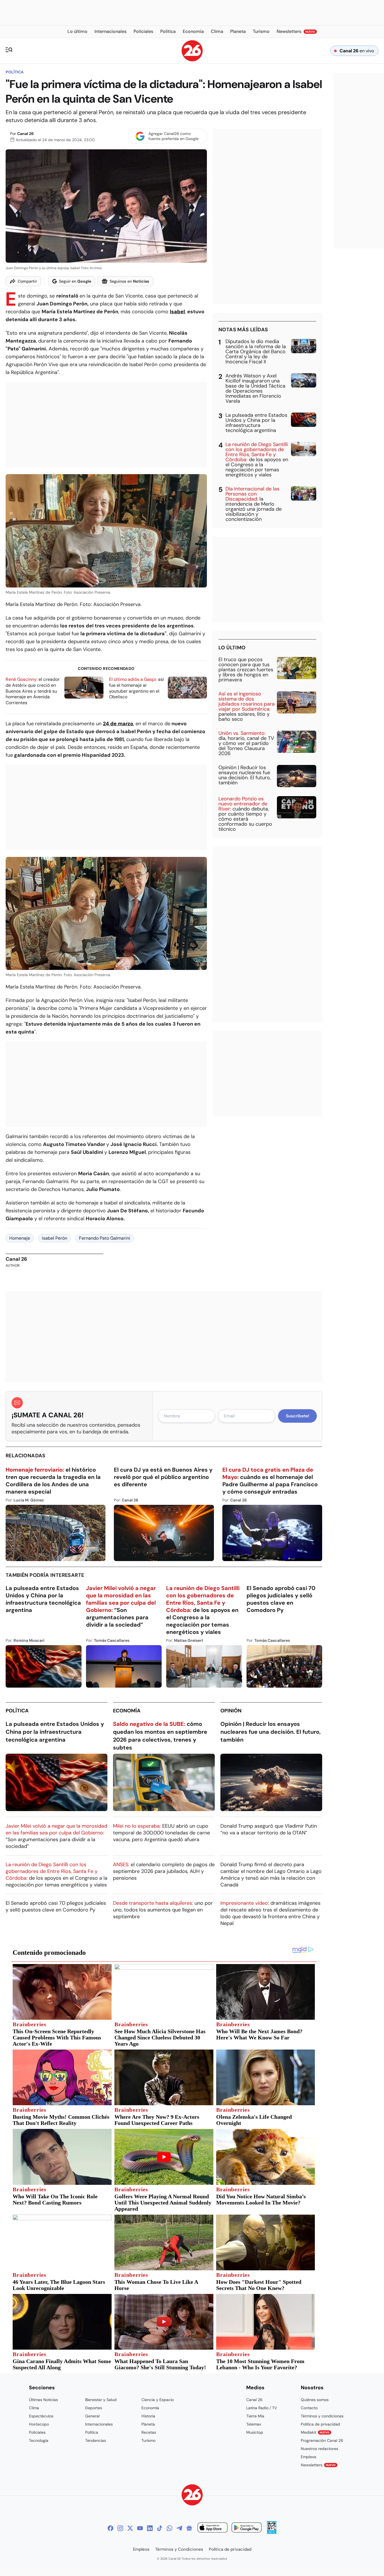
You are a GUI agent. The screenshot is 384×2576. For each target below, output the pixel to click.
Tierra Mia (255, 2416)
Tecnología (39, 2440)
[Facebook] (110, 2528)
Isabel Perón (55, 1238)
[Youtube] (140, 2528)
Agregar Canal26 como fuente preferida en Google (173, 136)
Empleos (309, 2457)
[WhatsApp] (170, 2528)
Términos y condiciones (322, 2416)
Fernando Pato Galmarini (105, 1238)
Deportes (94, 2408)
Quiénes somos (315, 2400)
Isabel (177, 312)
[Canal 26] (192, 2496)
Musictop (255, 2432)
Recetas (149, 2432)
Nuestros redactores (319, 2449)
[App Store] (213, 2528)
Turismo (148, 2440)
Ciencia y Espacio (158, 2400)
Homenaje (20, 1238)
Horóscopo (39, 2424)
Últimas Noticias (43, 2400)
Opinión (231, 1711)
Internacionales (99, 2424)
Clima (34, 2408)
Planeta (148, 2424)
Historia (148, 2416)
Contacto (309, 2408)
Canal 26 (25, 134)
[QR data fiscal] (272, 2532)
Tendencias (96, 2440)
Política (15, 72)
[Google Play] (247, 2528)
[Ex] (130, 2528)
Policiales (37, 2432)
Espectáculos (41, 2416)
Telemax (254, 2424)
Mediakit (315, 2432)
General (92, 2416)
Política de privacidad (320, 2424)
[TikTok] (160, 2528)
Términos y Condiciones (179, 2549)
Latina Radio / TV (262, 2408)
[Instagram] (120, 2528)
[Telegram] (179, 2528)
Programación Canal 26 (322, 2440)
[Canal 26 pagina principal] (192, 60)
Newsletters (318, 2465)
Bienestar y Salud (101, 2400)
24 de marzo (118, 724)
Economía (127, 1711)
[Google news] (189, 2528)
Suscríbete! (298, 1416)
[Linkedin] (150, 2528)
